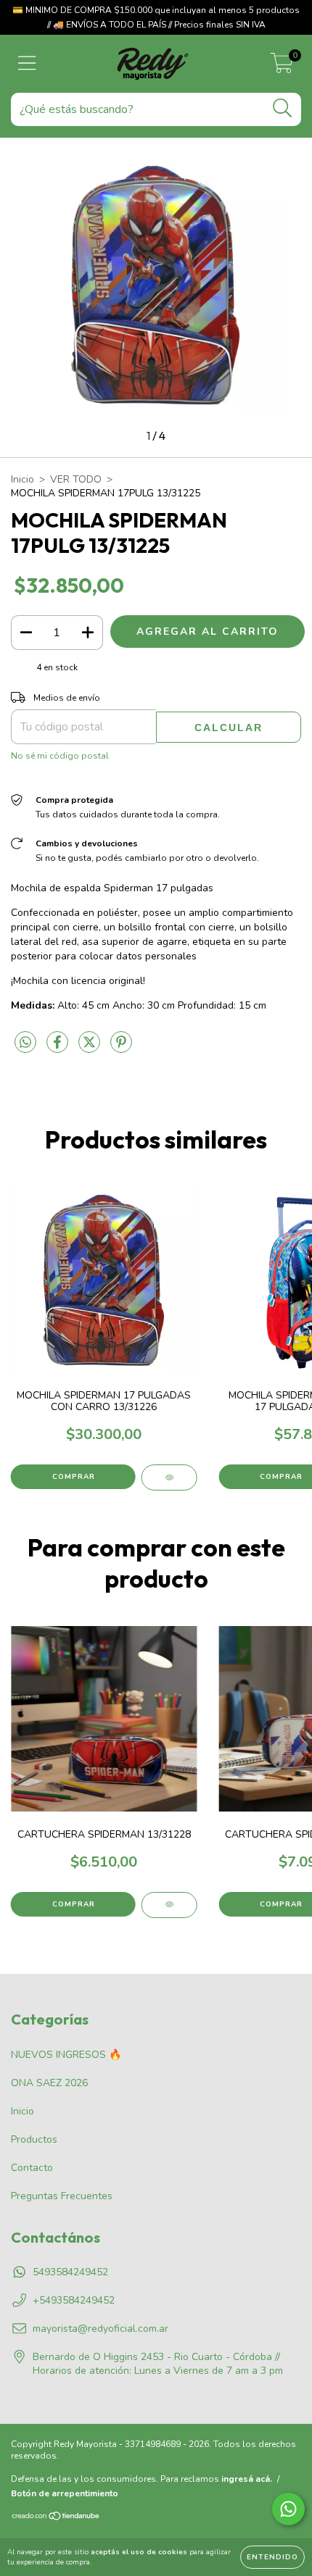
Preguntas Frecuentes (62, 2196)
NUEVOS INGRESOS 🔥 (66, 2055)
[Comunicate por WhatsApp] (288, 2509)
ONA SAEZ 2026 (49, 2083)
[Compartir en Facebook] (59, 1048)
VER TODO (76, 479)
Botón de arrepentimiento (65, 2493)
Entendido (272, 2557)
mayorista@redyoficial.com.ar (100, 2329)
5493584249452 (70, 2272)
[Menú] (27, 64)
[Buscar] (283, 108)
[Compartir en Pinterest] (121, 1048)
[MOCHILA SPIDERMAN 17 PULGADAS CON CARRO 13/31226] (169, 1477)
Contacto (32, 2168)
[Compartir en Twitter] (91, 1048)
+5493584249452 (74, 2300)
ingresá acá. (247, 2479)
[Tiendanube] (56, 2518)
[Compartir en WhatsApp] (25, 1043)
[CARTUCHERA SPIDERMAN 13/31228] (169, 1905)
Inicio (22, 479)
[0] (282, 68)
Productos (34, 2139)
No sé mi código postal (60, 756)
